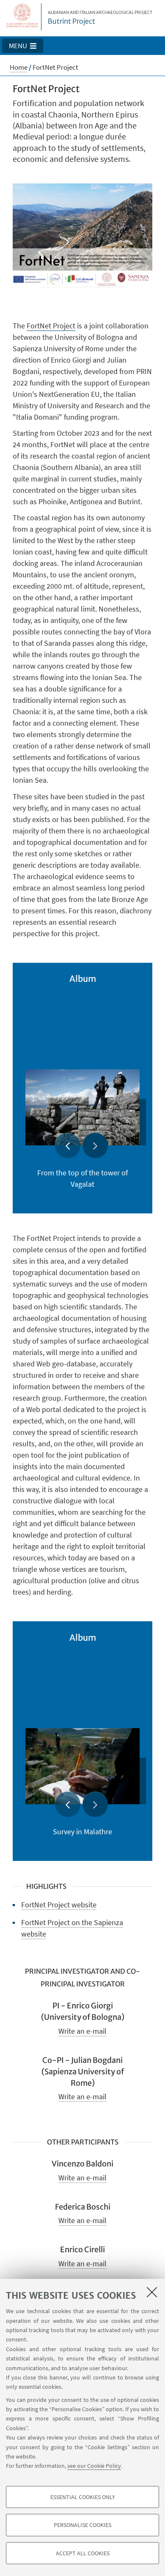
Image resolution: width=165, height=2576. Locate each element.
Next (95, 1145)
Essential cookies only (83, 2497)
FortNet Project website (59, 1905)
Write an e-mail (82, 2031)
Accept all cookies (83, 2553)
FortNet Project (51, 326)
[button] (23, 46)
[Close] (152, 2292)
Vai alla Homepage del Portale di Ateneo (22, 17)
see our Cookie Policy (94, 2466)
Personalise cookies (82, 2525)
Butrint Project (100, 18)
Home (19, 67)
